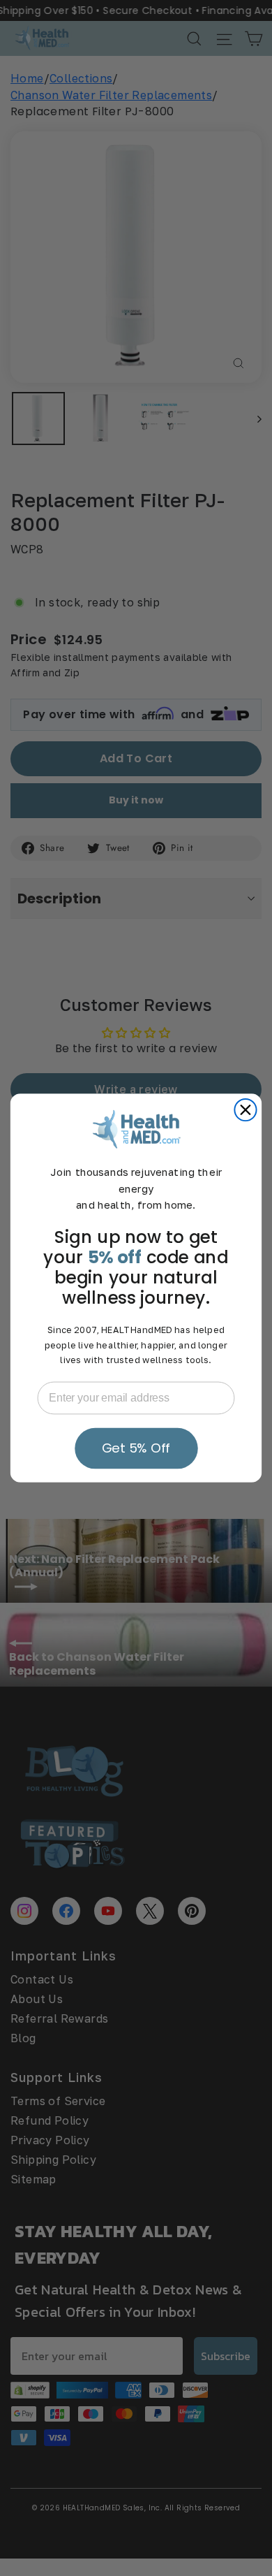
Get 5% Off (136, 1448)
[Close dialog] (245, 1110)
